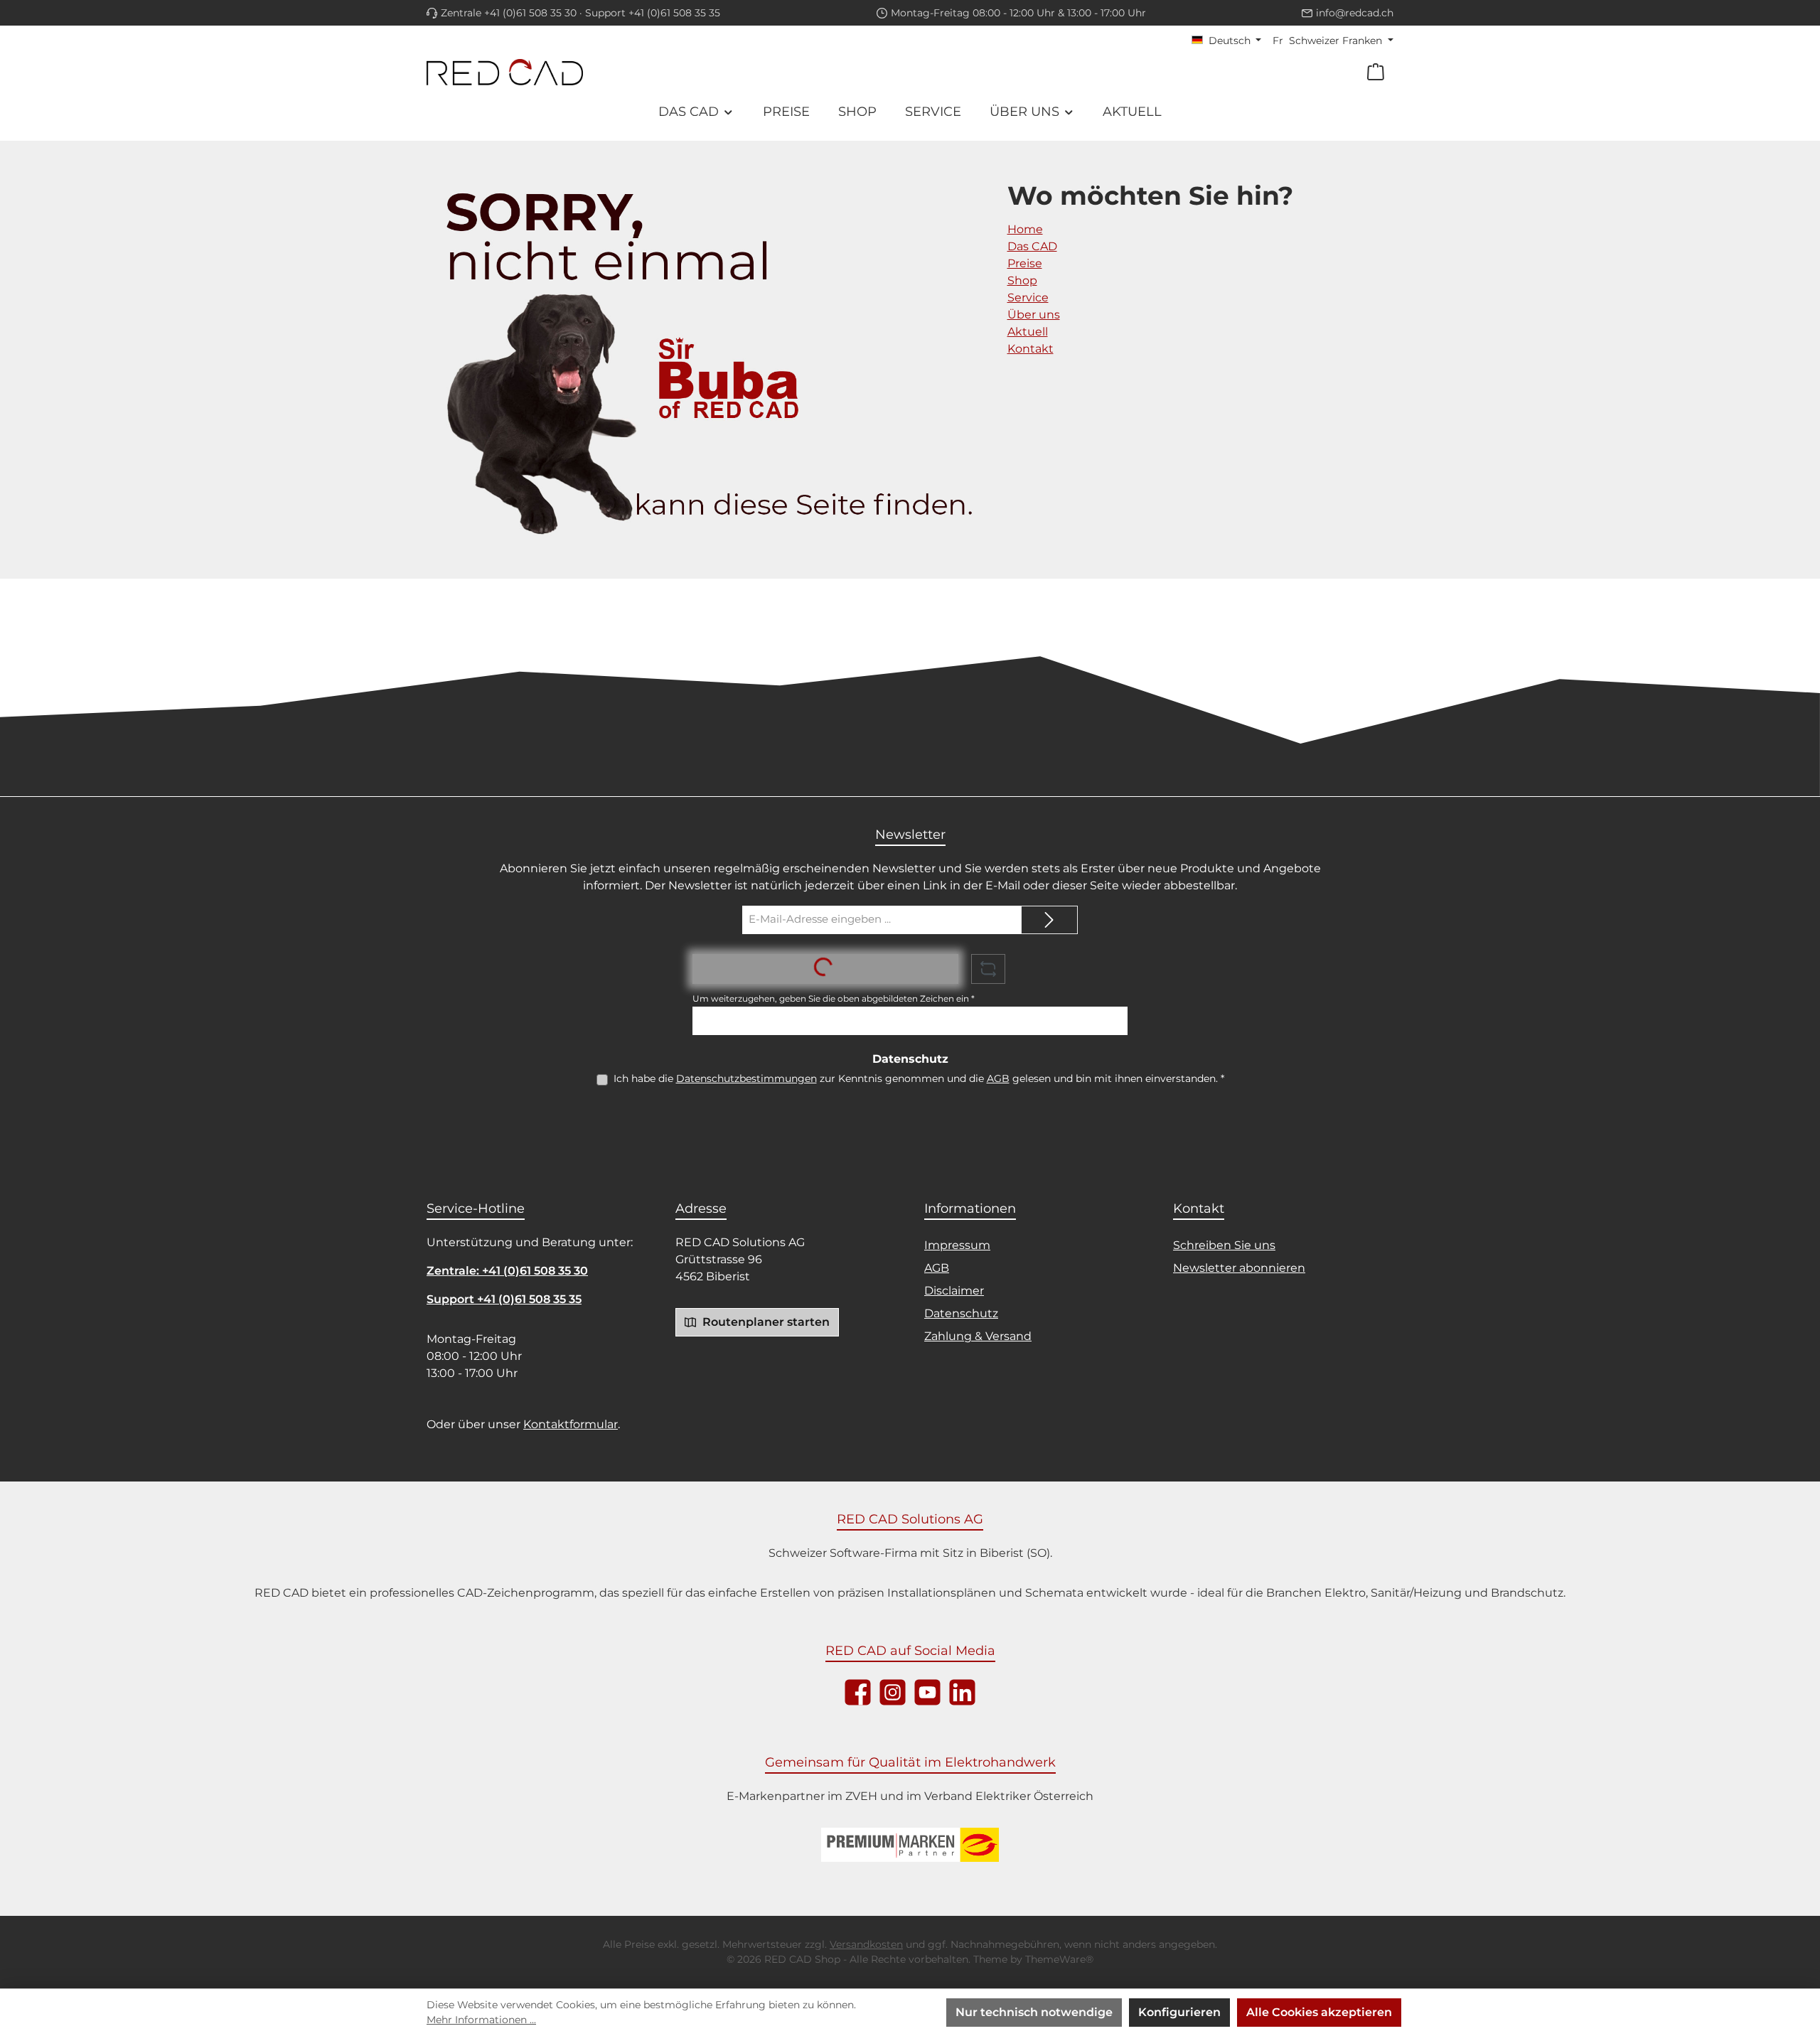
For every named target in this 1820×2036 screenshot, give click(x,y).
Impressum (957, 1245)
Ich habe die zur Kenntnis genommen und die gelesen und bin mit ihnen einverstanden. (919, 1078)
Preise (1025, 263)
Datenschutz (961, 1313)
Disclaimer (954, 1291)
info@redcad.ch (1355, 13)
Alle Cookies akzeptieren (1319, 2012)
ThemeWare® (1059, 1959)
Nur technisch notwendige (1034, 2012)
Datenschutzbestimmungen (746, 1078)
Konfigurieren (1179, 2012)
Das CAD (1032, 246)
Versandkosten (866, 1944)
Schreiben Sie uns (1224, 1245)
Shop (1022, 280)
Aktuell (1028, 332)
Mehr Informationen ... (481, 2020)
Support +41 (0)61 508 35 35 (653, 13)
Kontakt (1031, 349)
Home (1025, 229)
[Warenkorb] (1376, 72)
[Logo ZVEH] (910, 1845)
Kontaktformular (571, 1424)
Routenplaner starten (765, 1322)
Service (1028, 298)
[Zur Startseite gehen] (505, 72)
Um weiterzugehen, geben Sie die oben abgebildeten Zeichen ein (834, 998)
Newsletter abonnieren (1239, 1268)
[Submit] (1049, 920)
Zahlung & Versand (978, 1336)
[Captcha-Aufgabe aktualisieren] (988, 969)
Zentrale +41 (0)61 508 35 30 (509, 13)
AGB (998, 1078)
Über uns (1034, 315)
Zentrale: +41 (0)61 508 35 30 (507, 1271)
